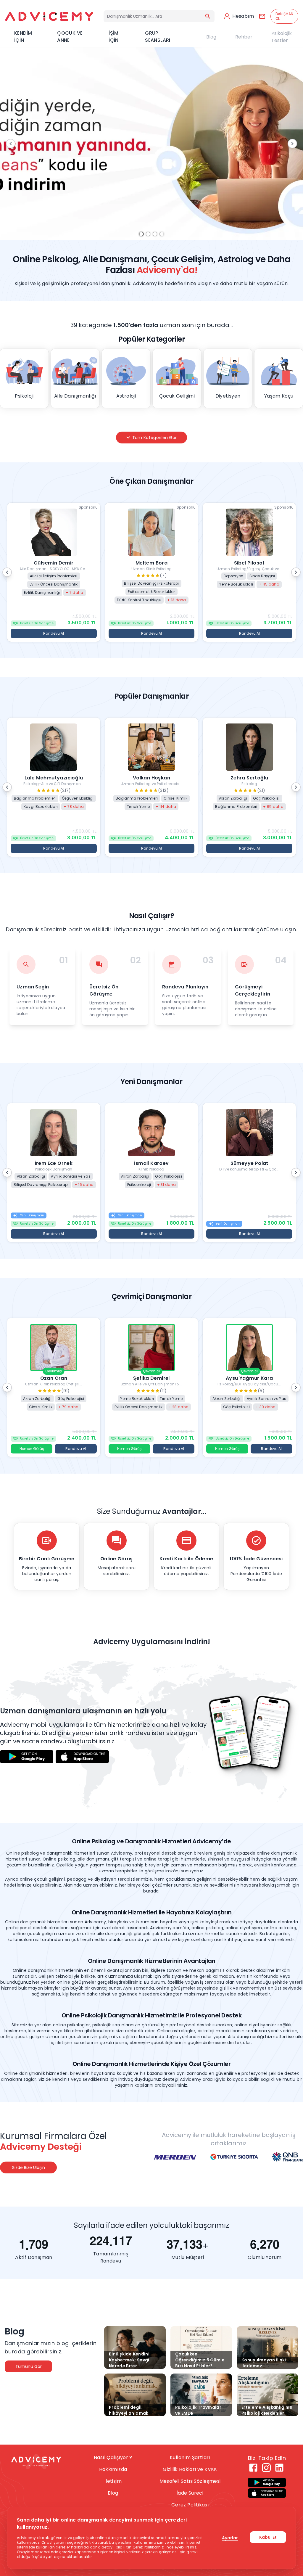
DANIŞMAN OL (284, 16)
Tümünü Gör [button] (29, 2366)
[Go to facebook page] (253, 2468)
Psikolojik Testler (282, 37)
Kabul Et (268, 2537)
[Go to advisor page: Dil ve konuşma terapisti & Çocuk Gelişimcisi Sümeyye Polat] (249, 1175)
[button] (54, 572)
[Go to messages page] (262, 16)
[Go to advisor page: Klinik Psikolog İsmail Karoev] (152, 1175)
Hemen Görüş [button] (32, 1449)
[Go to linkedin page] (279, 2468)
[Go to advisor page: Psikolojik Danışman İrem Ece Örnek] (54, 1175)
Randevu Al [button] (54, 633)
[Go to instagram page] (266, 2468)
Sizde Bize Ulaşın (29, 2167)
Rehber (244, 37)
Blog (211, 37)
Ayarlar (230, 2538)
